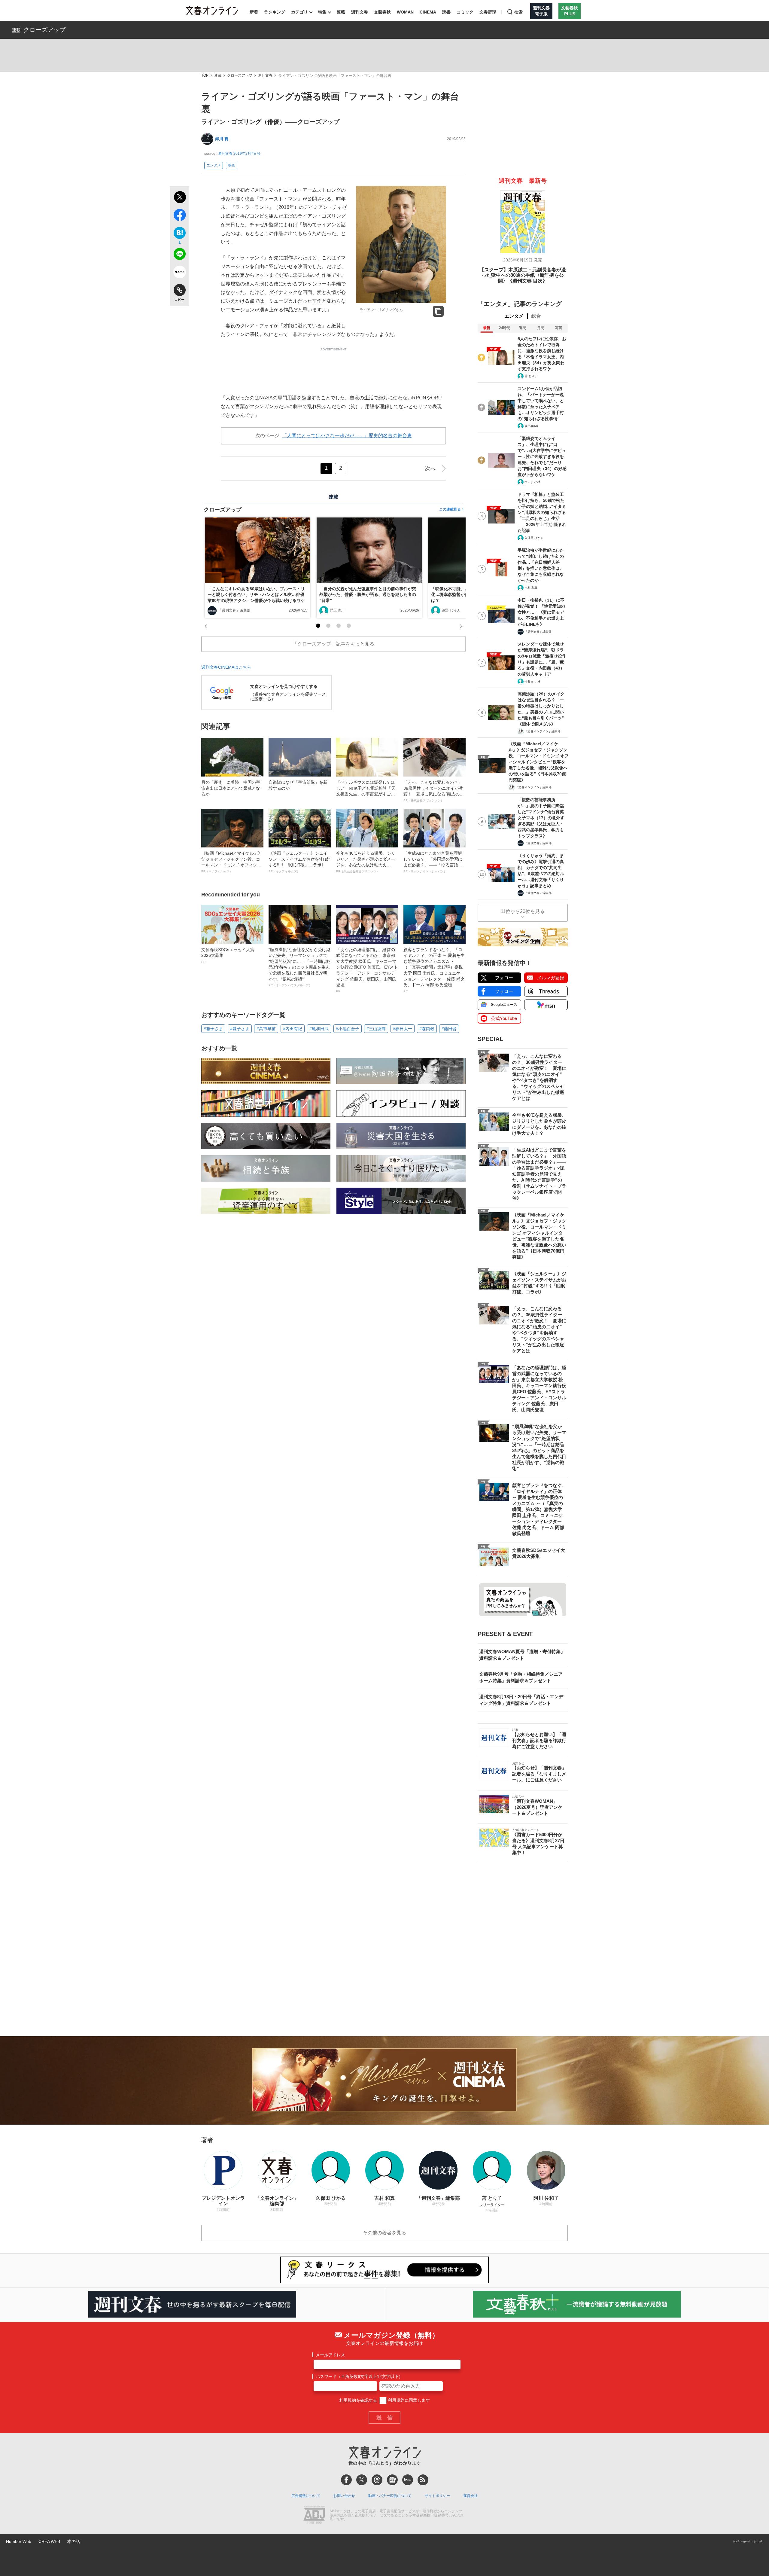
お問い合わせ (344, 2496)
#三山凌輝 (376, 1029)
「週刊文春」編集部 (234, 610)
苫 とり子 (531, 376)
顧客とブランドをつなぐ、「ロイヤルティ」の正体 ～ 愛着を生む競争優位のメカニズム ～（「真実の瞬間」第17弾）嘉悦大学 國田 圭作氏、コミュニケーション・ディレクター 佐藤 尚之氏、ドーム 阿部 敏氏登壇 (434, 970)
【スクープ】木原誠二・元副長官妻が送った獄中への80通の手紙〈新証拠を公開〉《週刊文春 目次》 (523, 275)
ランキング (275, 12)
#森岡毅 (427, 1029)
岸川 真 (222, 139)
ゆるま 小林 (532, 482)
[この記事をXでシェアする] (179, 198)
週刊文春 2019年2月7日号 (239, 154)
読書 (446, 12)
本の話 (74, 2541)
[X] (362, 2480)
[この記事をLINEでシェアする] (179, 255)
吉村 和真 (531, 588)
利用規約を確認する (358, 2400)
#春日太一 (403, 1029)
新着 (254, 12)
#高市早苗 (266, 1029)
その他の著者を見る (384, 2233)
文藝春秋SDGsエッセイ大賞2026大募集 (228, 955)
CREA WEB (49, 2541)
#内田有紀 (293, 1029)
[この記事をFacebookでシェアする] (179, 216)
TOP (205, 76)
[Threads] (377, 2480)
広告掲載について (306, 2496)
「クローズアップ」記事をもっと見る (333, 644)
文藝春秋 (382, 12)
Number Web (19, 2541)
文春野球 (488, 12)
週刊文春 (360, 12)
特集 (322, 12)
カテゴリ (299, 12)
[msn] (408, 2480)
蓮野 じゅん (451, 610)
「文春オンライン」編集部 (543, 731)
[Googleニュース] (392, 2480)
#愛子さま (240, 1029)
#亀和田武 (319, 1029)
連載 (341, 12)
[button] (318, 626)
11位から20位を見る (523, 911)
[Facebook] (346, 2480)
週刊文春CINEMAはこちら (226, 667)
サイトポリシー (437, 2496)
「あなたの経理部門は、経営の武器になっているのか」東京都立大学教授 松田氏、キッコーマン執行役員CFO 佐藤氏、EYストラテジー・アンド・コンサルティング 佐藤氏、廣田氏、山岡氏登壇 (367, 970)
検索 (518, 12)
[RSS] (423, 2480)
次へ (430, 469)
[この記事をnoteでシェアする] (179, 273)
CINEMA (428, 12)
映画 (232, 165)
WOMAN (405, 12)
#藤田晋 (449, 1029)
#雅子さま (213, 1029)
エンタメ (214, 165)
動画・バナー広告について (390, 2496)
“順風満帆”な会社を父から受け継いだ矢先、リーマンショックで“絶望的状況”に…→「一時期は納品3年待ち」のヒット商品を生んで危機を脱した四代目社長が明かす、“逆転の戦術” (299, 967)
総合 (536, 316)
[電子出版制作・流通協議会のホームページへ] (314, 2516)
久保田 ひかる (534, 538)
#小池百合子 (348, 1029)
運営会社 (470, 2496)
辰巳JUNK (531, 426)
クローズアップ (44, 30)
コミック (465, 12)
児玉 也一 (337, 610)
